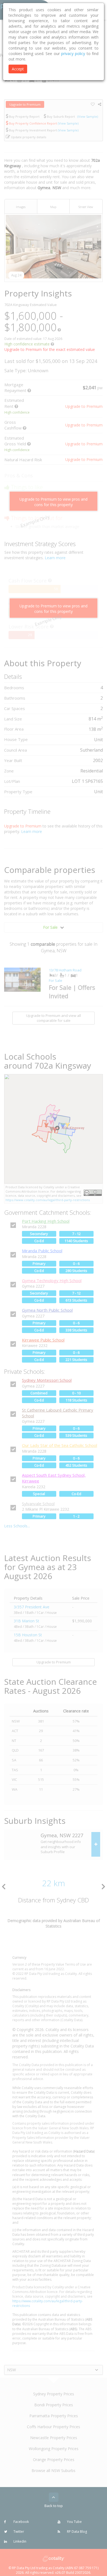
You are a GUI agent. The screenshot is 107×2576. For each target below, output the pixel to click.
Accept (18, 69)
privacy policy (73, 54)
